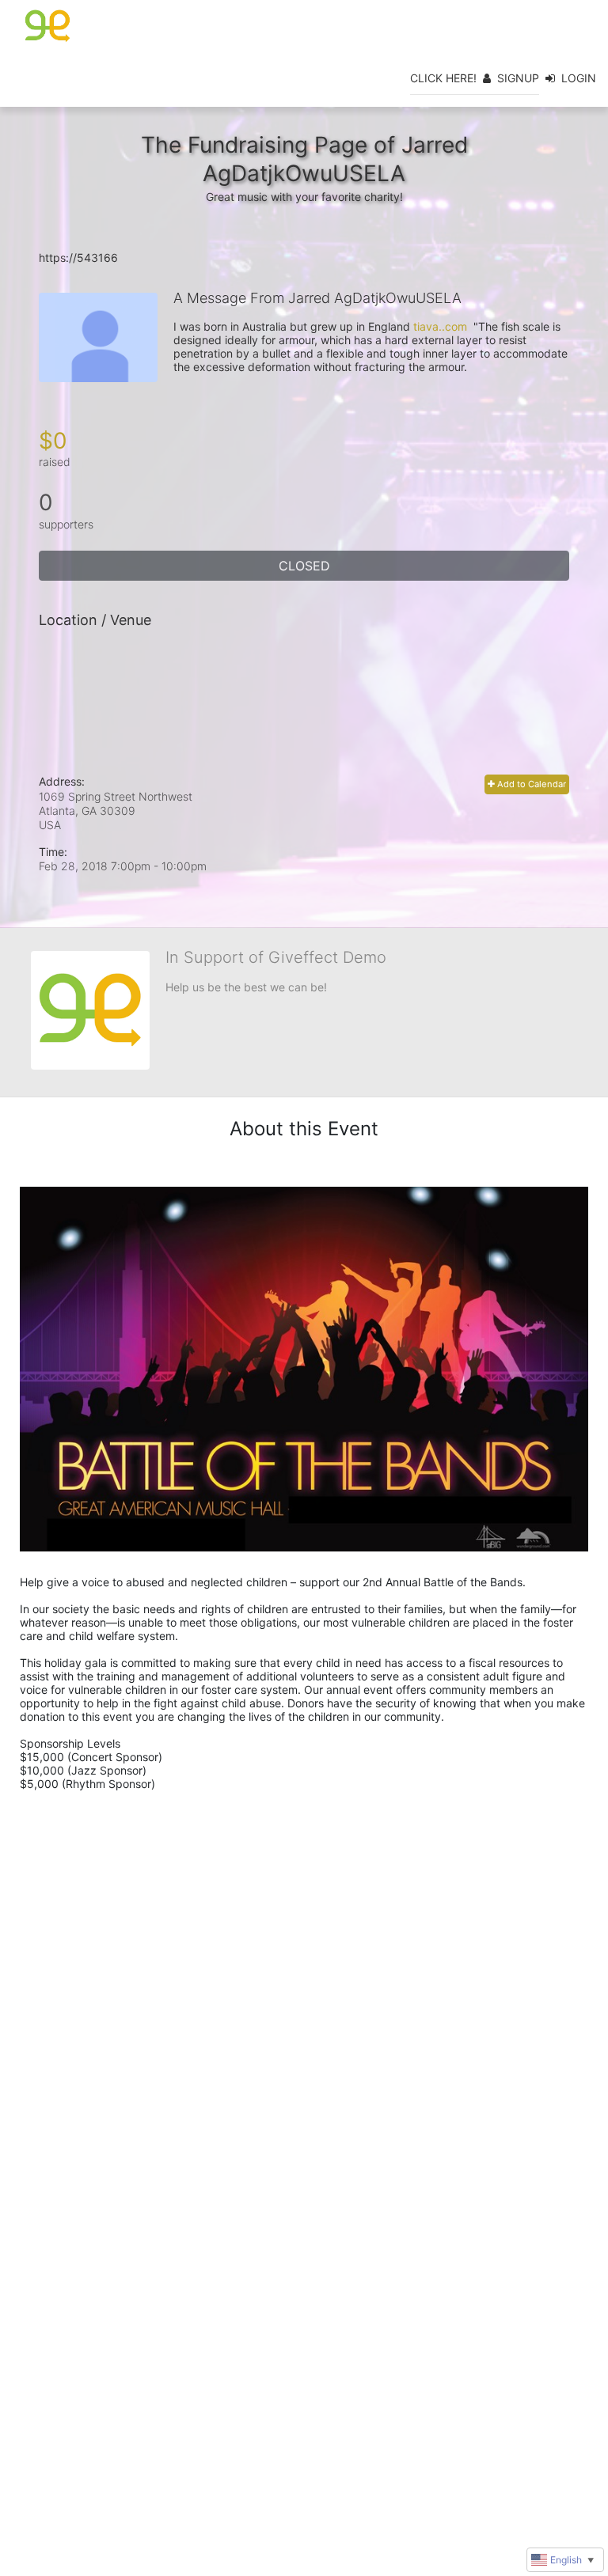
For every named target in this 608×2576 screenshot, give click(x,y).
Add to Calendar (530, 784)
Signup (518, 78)
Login (579, 78)
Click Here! (443, 78)
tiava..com (440, 326)
